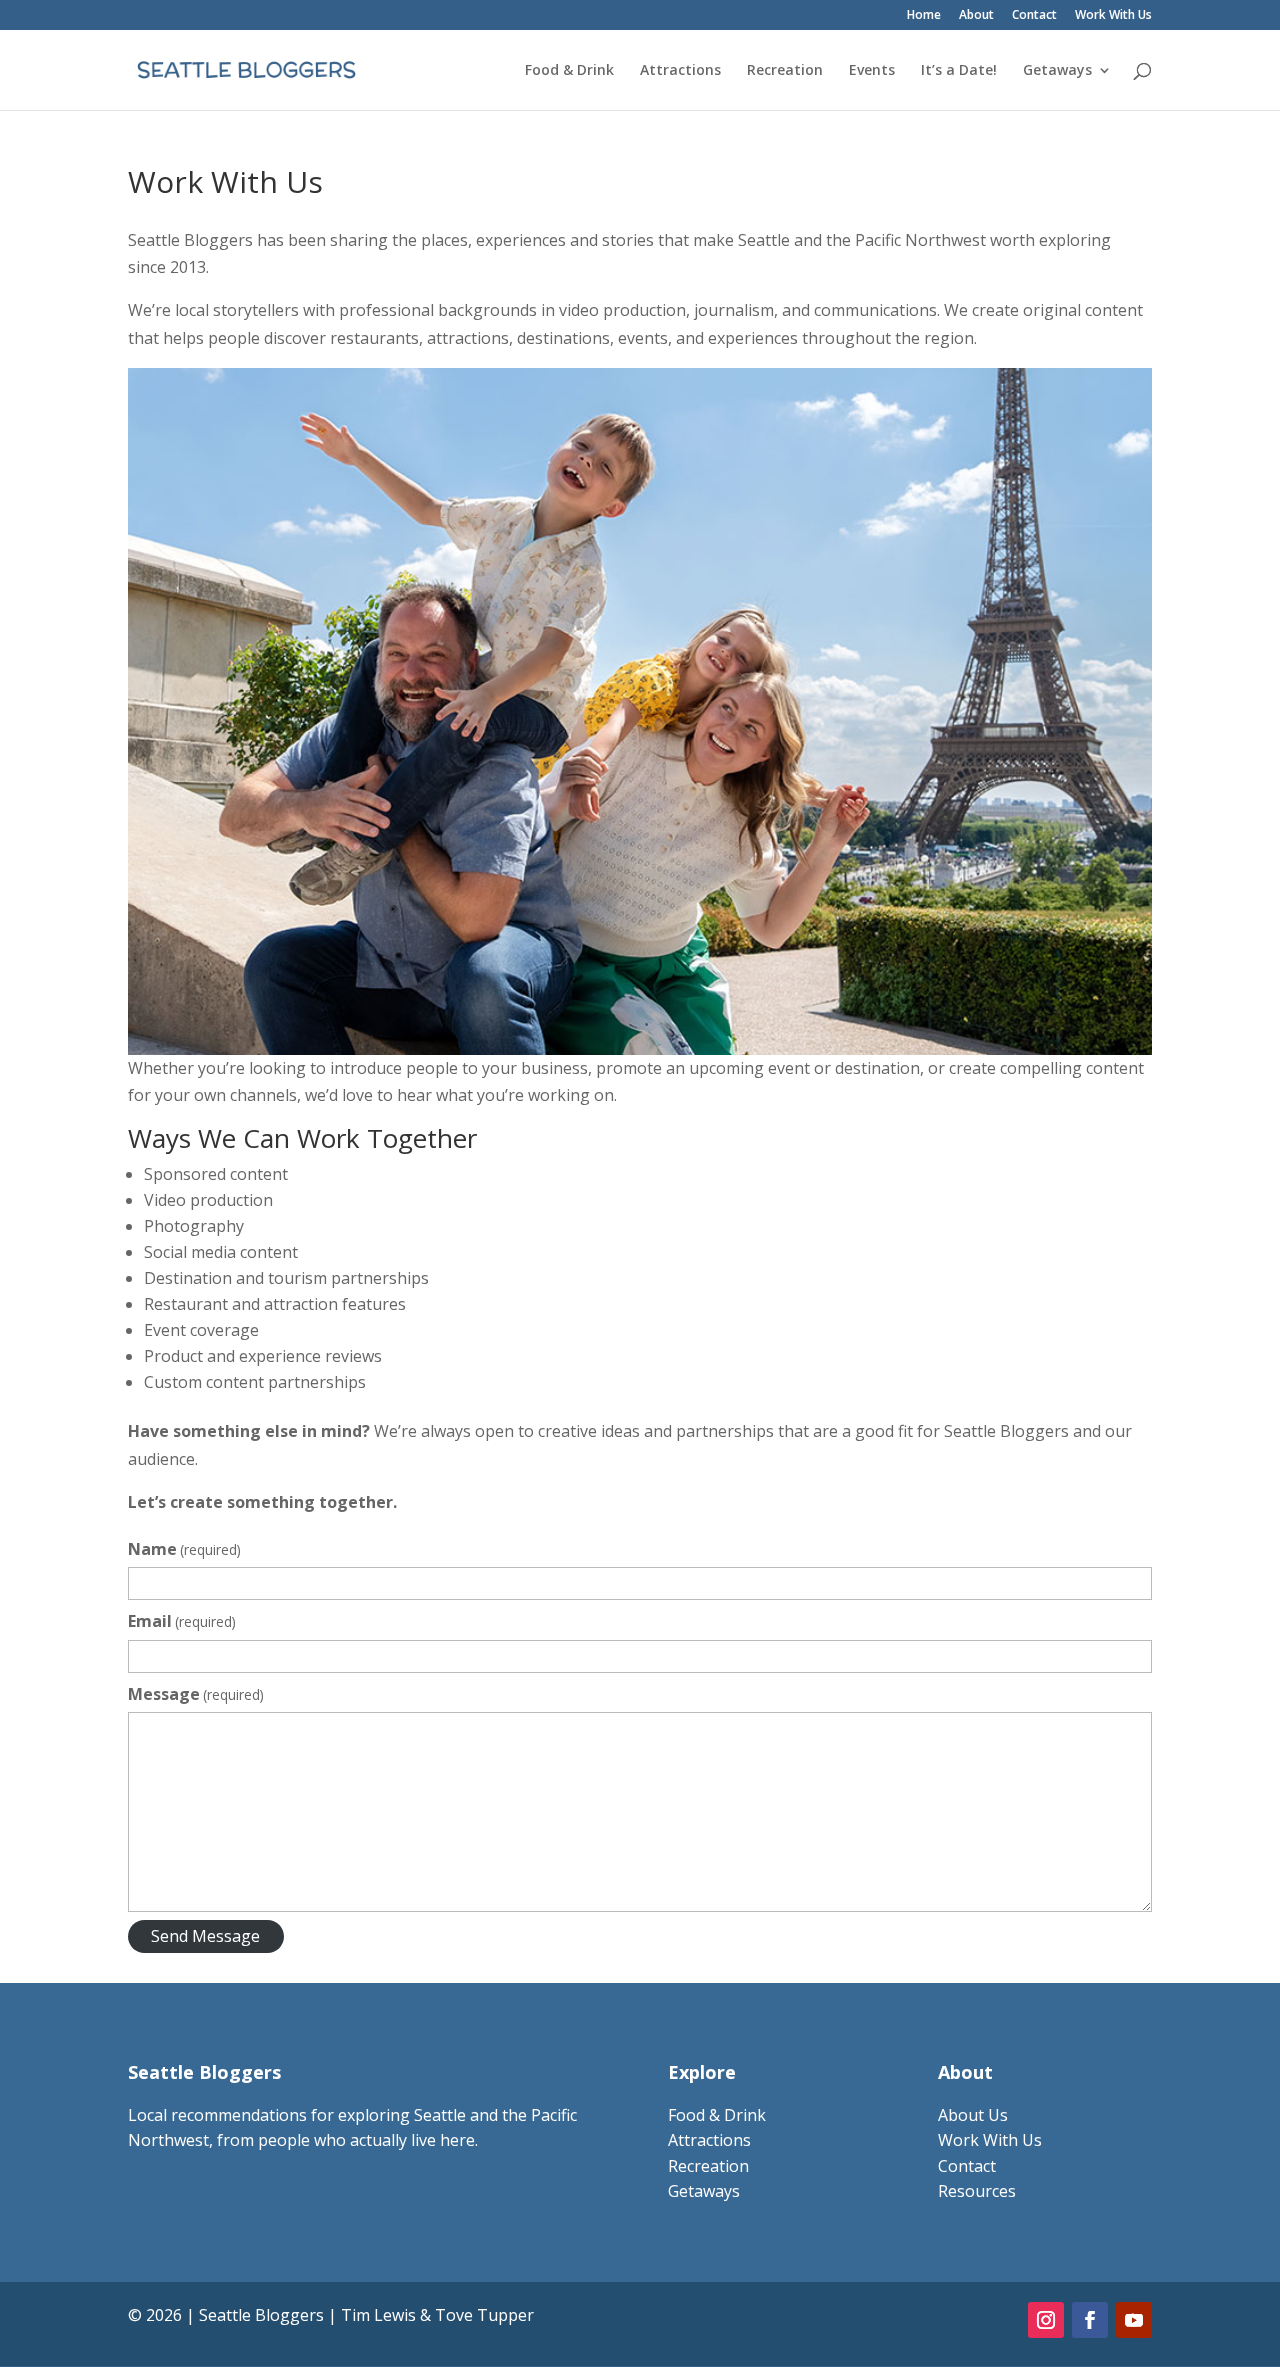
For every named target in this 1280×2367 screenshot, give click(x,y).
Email (182, 1621)
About (976, 16)
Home (924, 16)
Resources (977, 2191)
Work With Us (1113, 16)
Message (196, 1694)
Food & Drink (569, 71)
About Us (973, 2115)
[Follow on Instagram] (1046, 2320)
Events (872, 71)
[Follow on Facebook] (1090, 2320)
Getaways (1057, 71)
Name (184, 1549)
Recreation (785, 71)
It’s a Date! (959, 71)
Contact (1034, 16)
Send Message (205, 1936)
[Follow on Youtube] (1134, 2320)
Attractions (680, 71)
